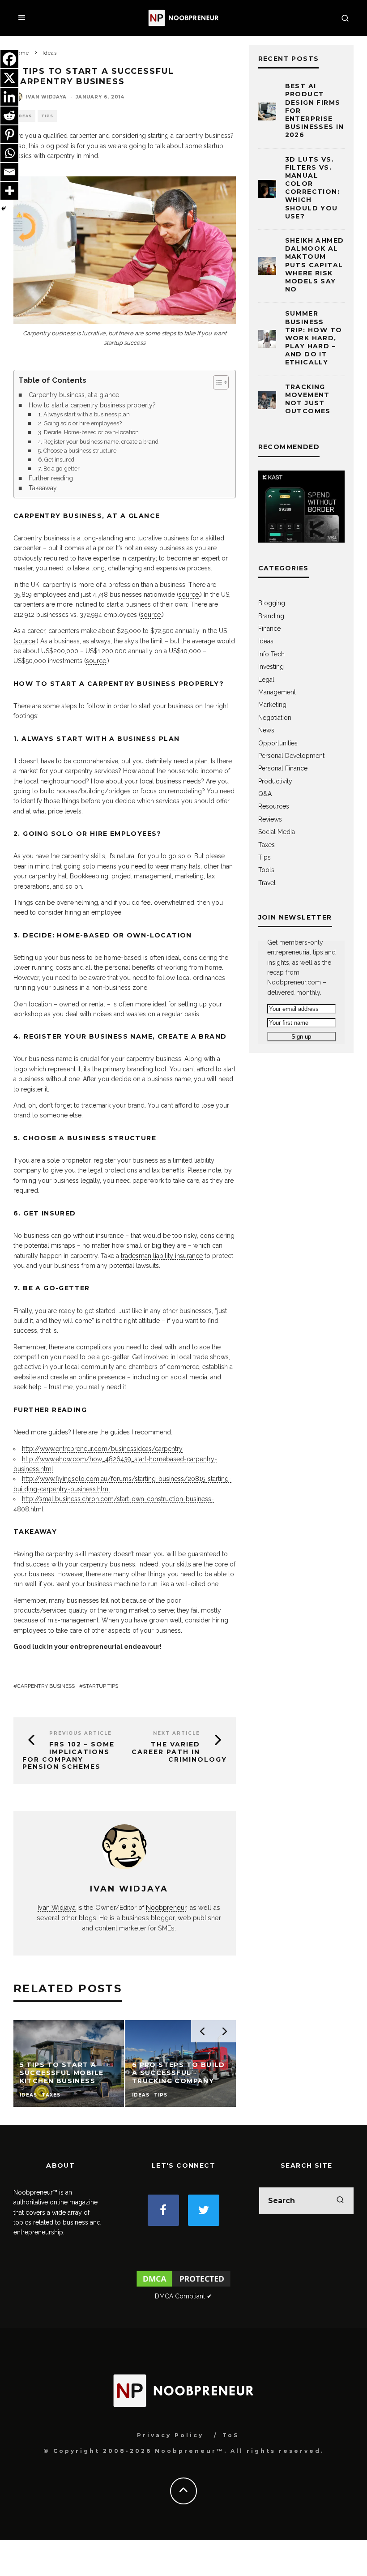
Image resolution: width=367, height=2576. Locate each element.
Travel (267, 883)
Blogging (272, 603)
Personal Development (291, 756)
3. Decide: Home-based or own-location (88, 432)
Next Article (177, 1733)
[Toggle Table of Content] (216, 382)
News (266, 730)
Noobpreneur (166, 1907)
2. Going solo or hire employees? (80, 423)
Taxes (267, 845)
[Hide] (4, 209)
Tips (47, 116)
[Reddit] (9, 116)
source (189, 595)
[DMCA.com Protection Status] (184, 2286)
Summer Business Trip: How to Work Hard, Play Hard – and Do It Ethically (314, 338)
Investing (271, 667)
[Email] (9, 172)
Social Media (277, 832)
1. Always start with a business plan (84, 414)
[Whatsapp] (9, 153)
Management (277, 692)
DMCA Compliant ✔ (183, 2296)
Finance (269, 629)
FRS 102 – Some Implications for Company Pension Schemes (68, 1755)
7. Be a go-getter (59, 469)
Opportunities (278, 743)
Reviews (270, 819)
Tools (266, 870)
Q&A (265, 794)
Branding (271, 616)
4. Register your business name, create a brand (98, 442)
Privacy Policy (170, 2435)
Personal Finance (283, 768)
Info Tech (271, 654)
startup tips (100, 1686)
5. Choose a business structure (77, 451)
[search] (340, 2201)
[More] (9, 191)
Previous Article (81, 1733)
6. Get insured (56, 460)
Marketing (272, 705)
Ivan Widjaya (46, 97)
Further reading (51, 478)
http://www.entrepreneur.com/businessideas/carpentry (102, 1449)
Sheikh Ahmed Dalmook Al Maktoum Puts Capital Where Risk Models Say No (315, 265)
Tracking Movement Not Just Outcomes (308, 399)
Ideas (24, 116)
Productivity (275, 781)
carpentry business (46, 1686)
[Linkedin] (9, 97)
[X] (9, 78)
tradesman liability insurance (162, 1256)
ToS (231, 2435)
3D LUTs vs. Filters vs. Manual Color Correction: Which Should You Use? (312, 188)
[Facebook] (9, 59)
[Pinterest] (9, 134)
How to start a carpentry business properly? (92, 405)
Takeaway (43, 488)
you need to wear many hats (159, 866)
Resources (274, 806)
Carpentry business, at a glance (74, 395)
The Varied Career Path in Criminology (179, 1752)
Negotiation (275, 718)
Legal (266, 680)
